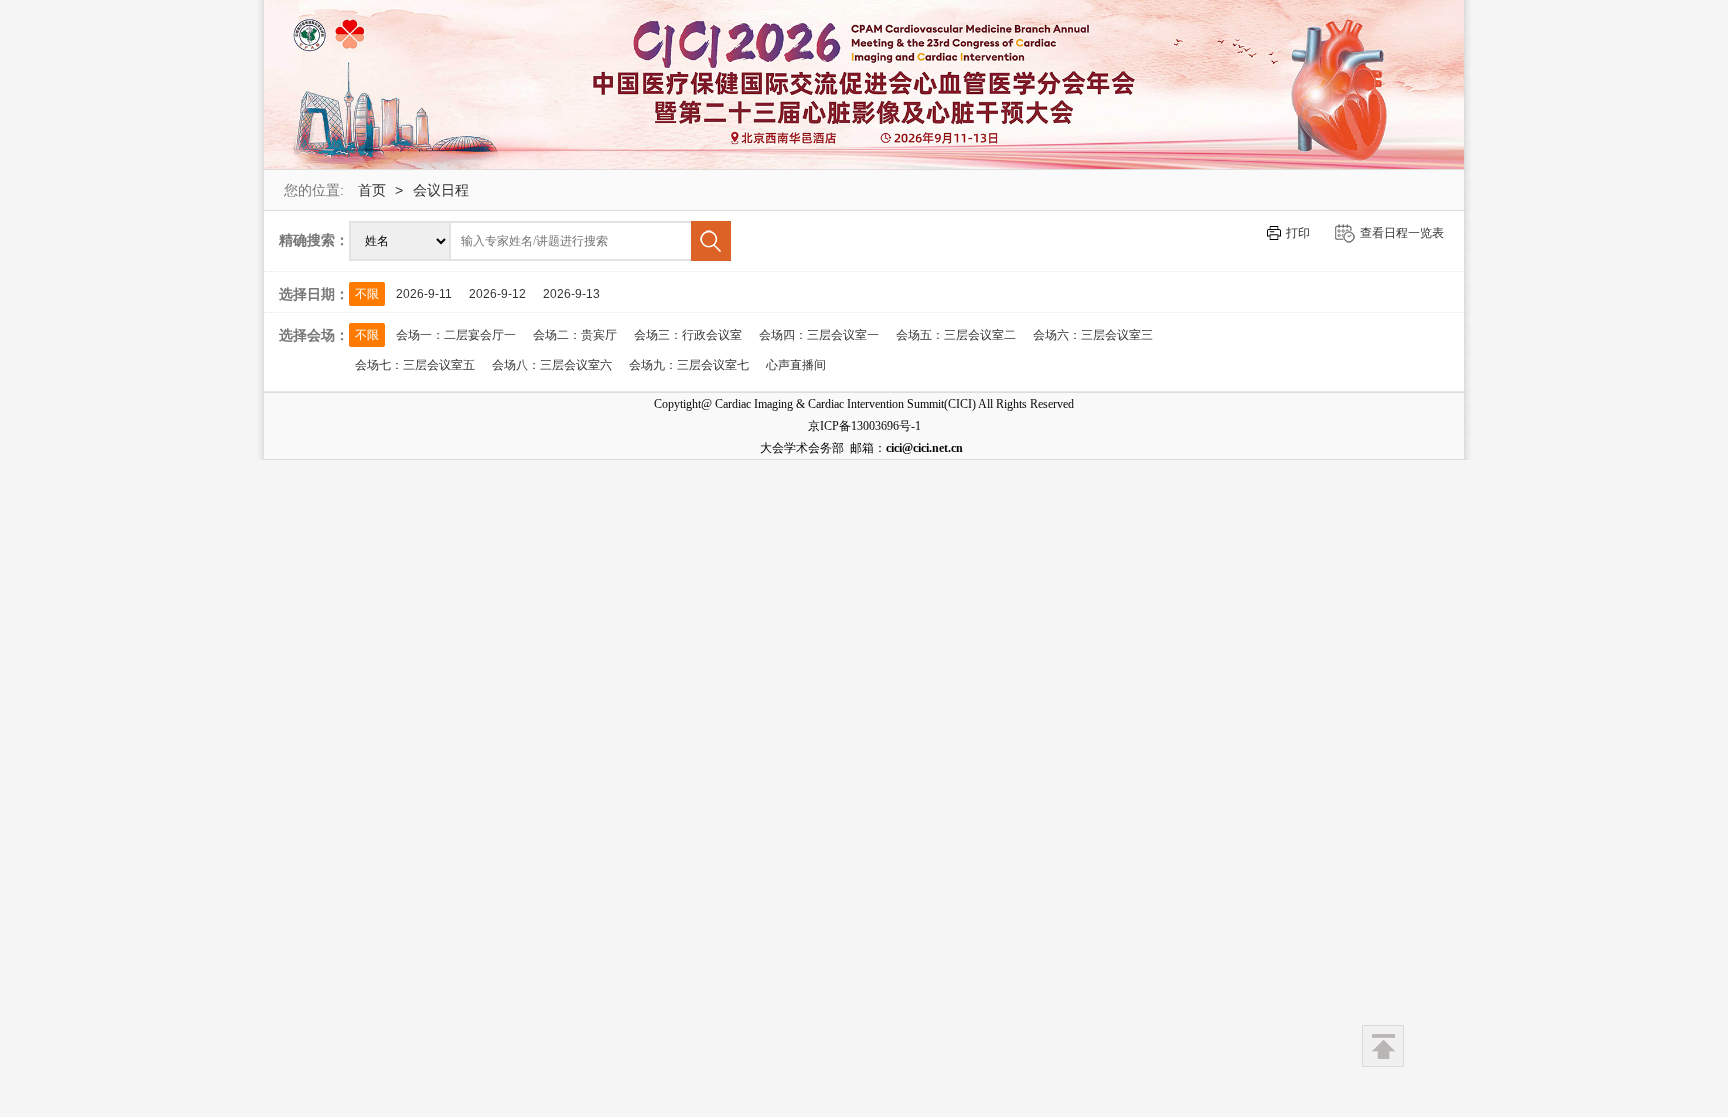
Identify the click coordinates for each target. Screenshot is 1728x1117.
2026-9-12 (497, 294)
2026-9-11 (424, 294)
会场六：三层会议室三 (1093, 335)
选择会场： (314, 335)
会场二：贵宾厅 (575, 335)
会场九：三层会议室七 (689, 365)
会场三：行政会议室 (688, 335)
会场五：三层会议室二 (956, 335)
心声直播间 (796, 365)
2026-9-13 (571, 294)
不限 (367, 294)
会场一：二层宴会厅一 (456, 335)
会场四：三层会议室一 (819, 335)
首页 (372, 190)
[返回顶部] (1383, 1046)
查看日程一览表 (1402, 233)
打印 (1298, 233)
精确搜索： (314, 240)
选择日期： (314, 294)
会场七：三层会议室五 (415, 365)
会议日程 (441, 190)
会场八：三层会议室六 (552, 365)
